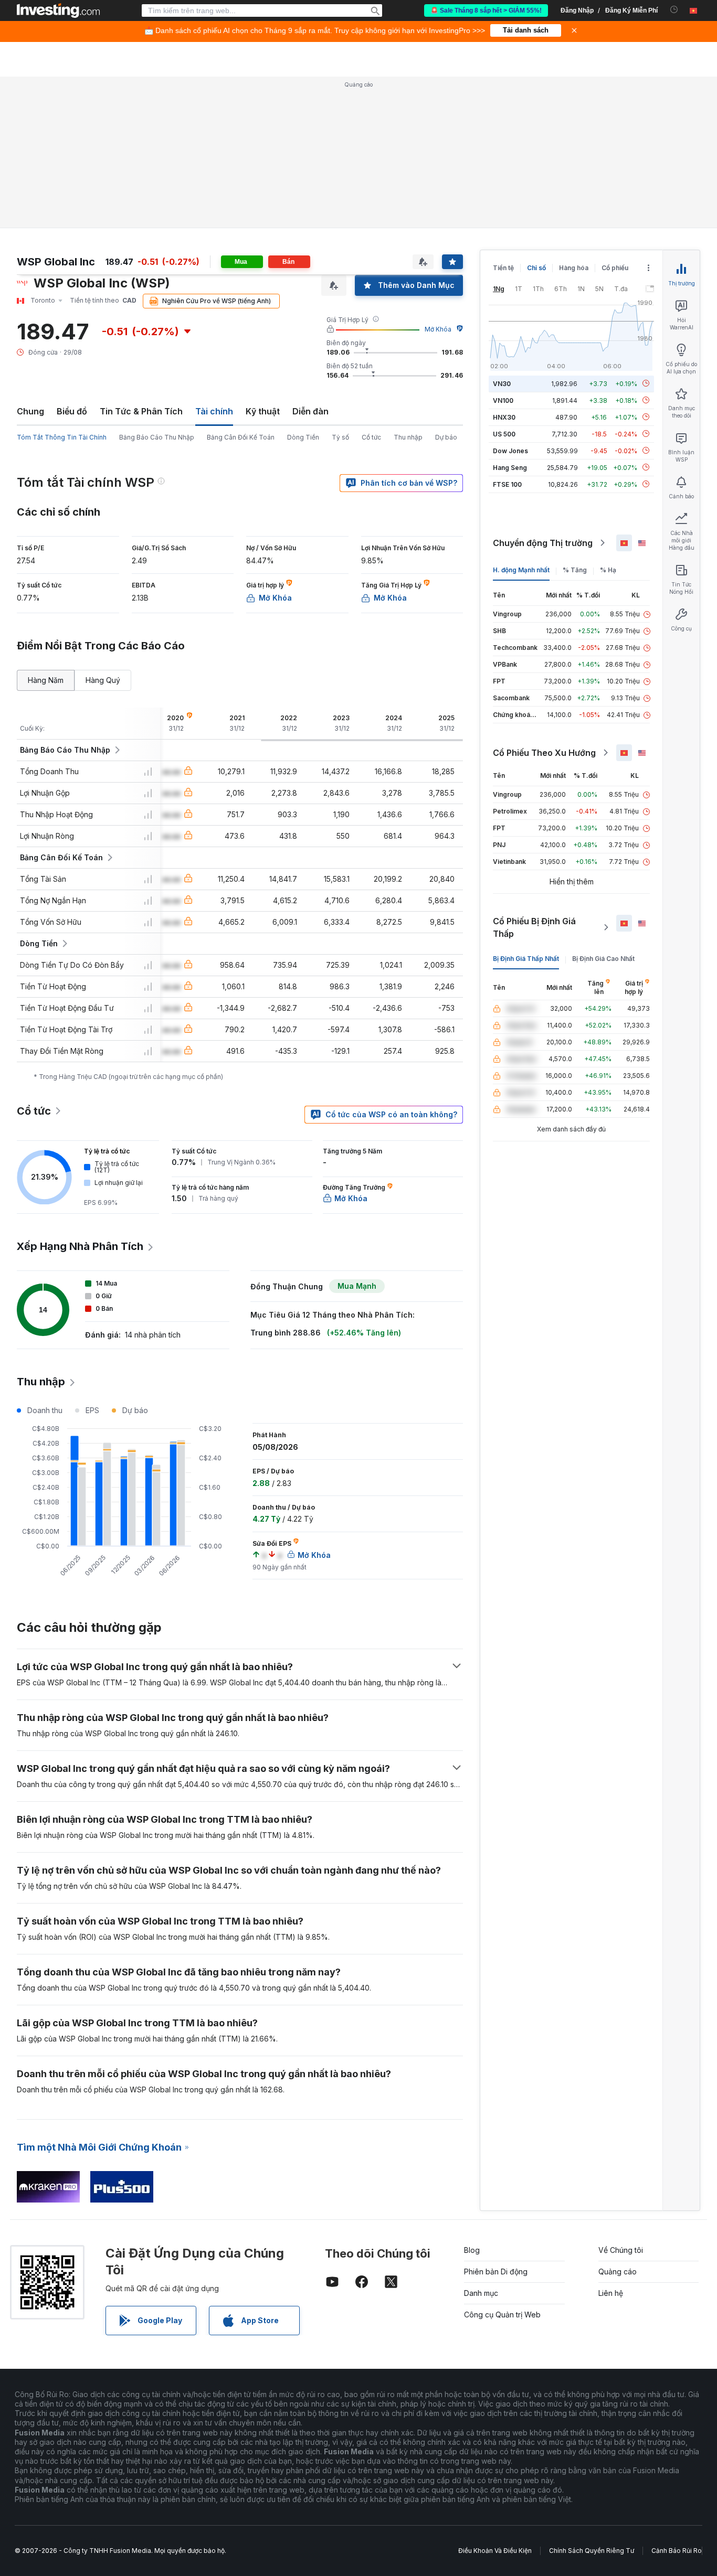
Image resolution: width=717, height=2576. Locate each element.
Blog (472, 2250)
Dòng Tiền (303, 437)
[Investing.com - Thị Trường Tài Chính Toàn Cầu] (58, 10)
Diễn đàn (310, 411)
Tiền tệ (503, 268)
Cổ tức (371, 437)
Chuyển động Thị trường (543, 543)
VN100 (503, 400)
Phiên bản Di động (496, 2272)
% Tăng (575, 570)
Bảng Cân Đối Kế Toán (241, 437)
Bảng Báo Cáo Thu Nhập (157, 437)
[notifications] (674, 10)
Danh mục (481, 2293)
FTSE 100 (507, 484)
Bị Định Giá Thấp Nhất (526, 959)
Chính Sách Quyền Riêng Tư (592, 2551)
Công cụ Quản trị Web (502, 2315)
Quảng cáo (618, 2272)
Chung (30, 411)
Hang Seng (510, 467)
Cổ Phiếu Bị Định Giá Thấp (534, 927)
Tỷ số (340, 437)
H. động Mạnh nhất (521, 570)
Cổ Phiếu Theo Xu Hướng (544, 753)
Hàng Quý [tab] (103, 680)
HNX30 (504, 417)
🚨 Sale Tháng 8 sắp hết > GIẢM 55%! (486, 10)
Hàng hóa (574, 268)
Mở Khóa (438, 329)
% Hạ (608, 570)
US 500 (504, 434)
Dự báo (446, 437)
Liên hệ (611, 2293)
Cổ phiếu (615, 268)
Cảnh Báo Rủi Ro (677, 2551)
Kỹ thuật (263, 411)
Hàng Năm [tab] (46, 680)
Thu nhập (408, 437)
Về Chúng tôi (621, 2250)
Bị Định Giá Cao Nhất (603, 959)
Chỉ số (536, 268)
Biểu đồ (72, 411)
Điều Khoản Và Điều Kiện (495, 2551)
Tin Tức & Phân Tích (141, 411)
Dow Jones (510, 450)
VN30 (502, 383)
